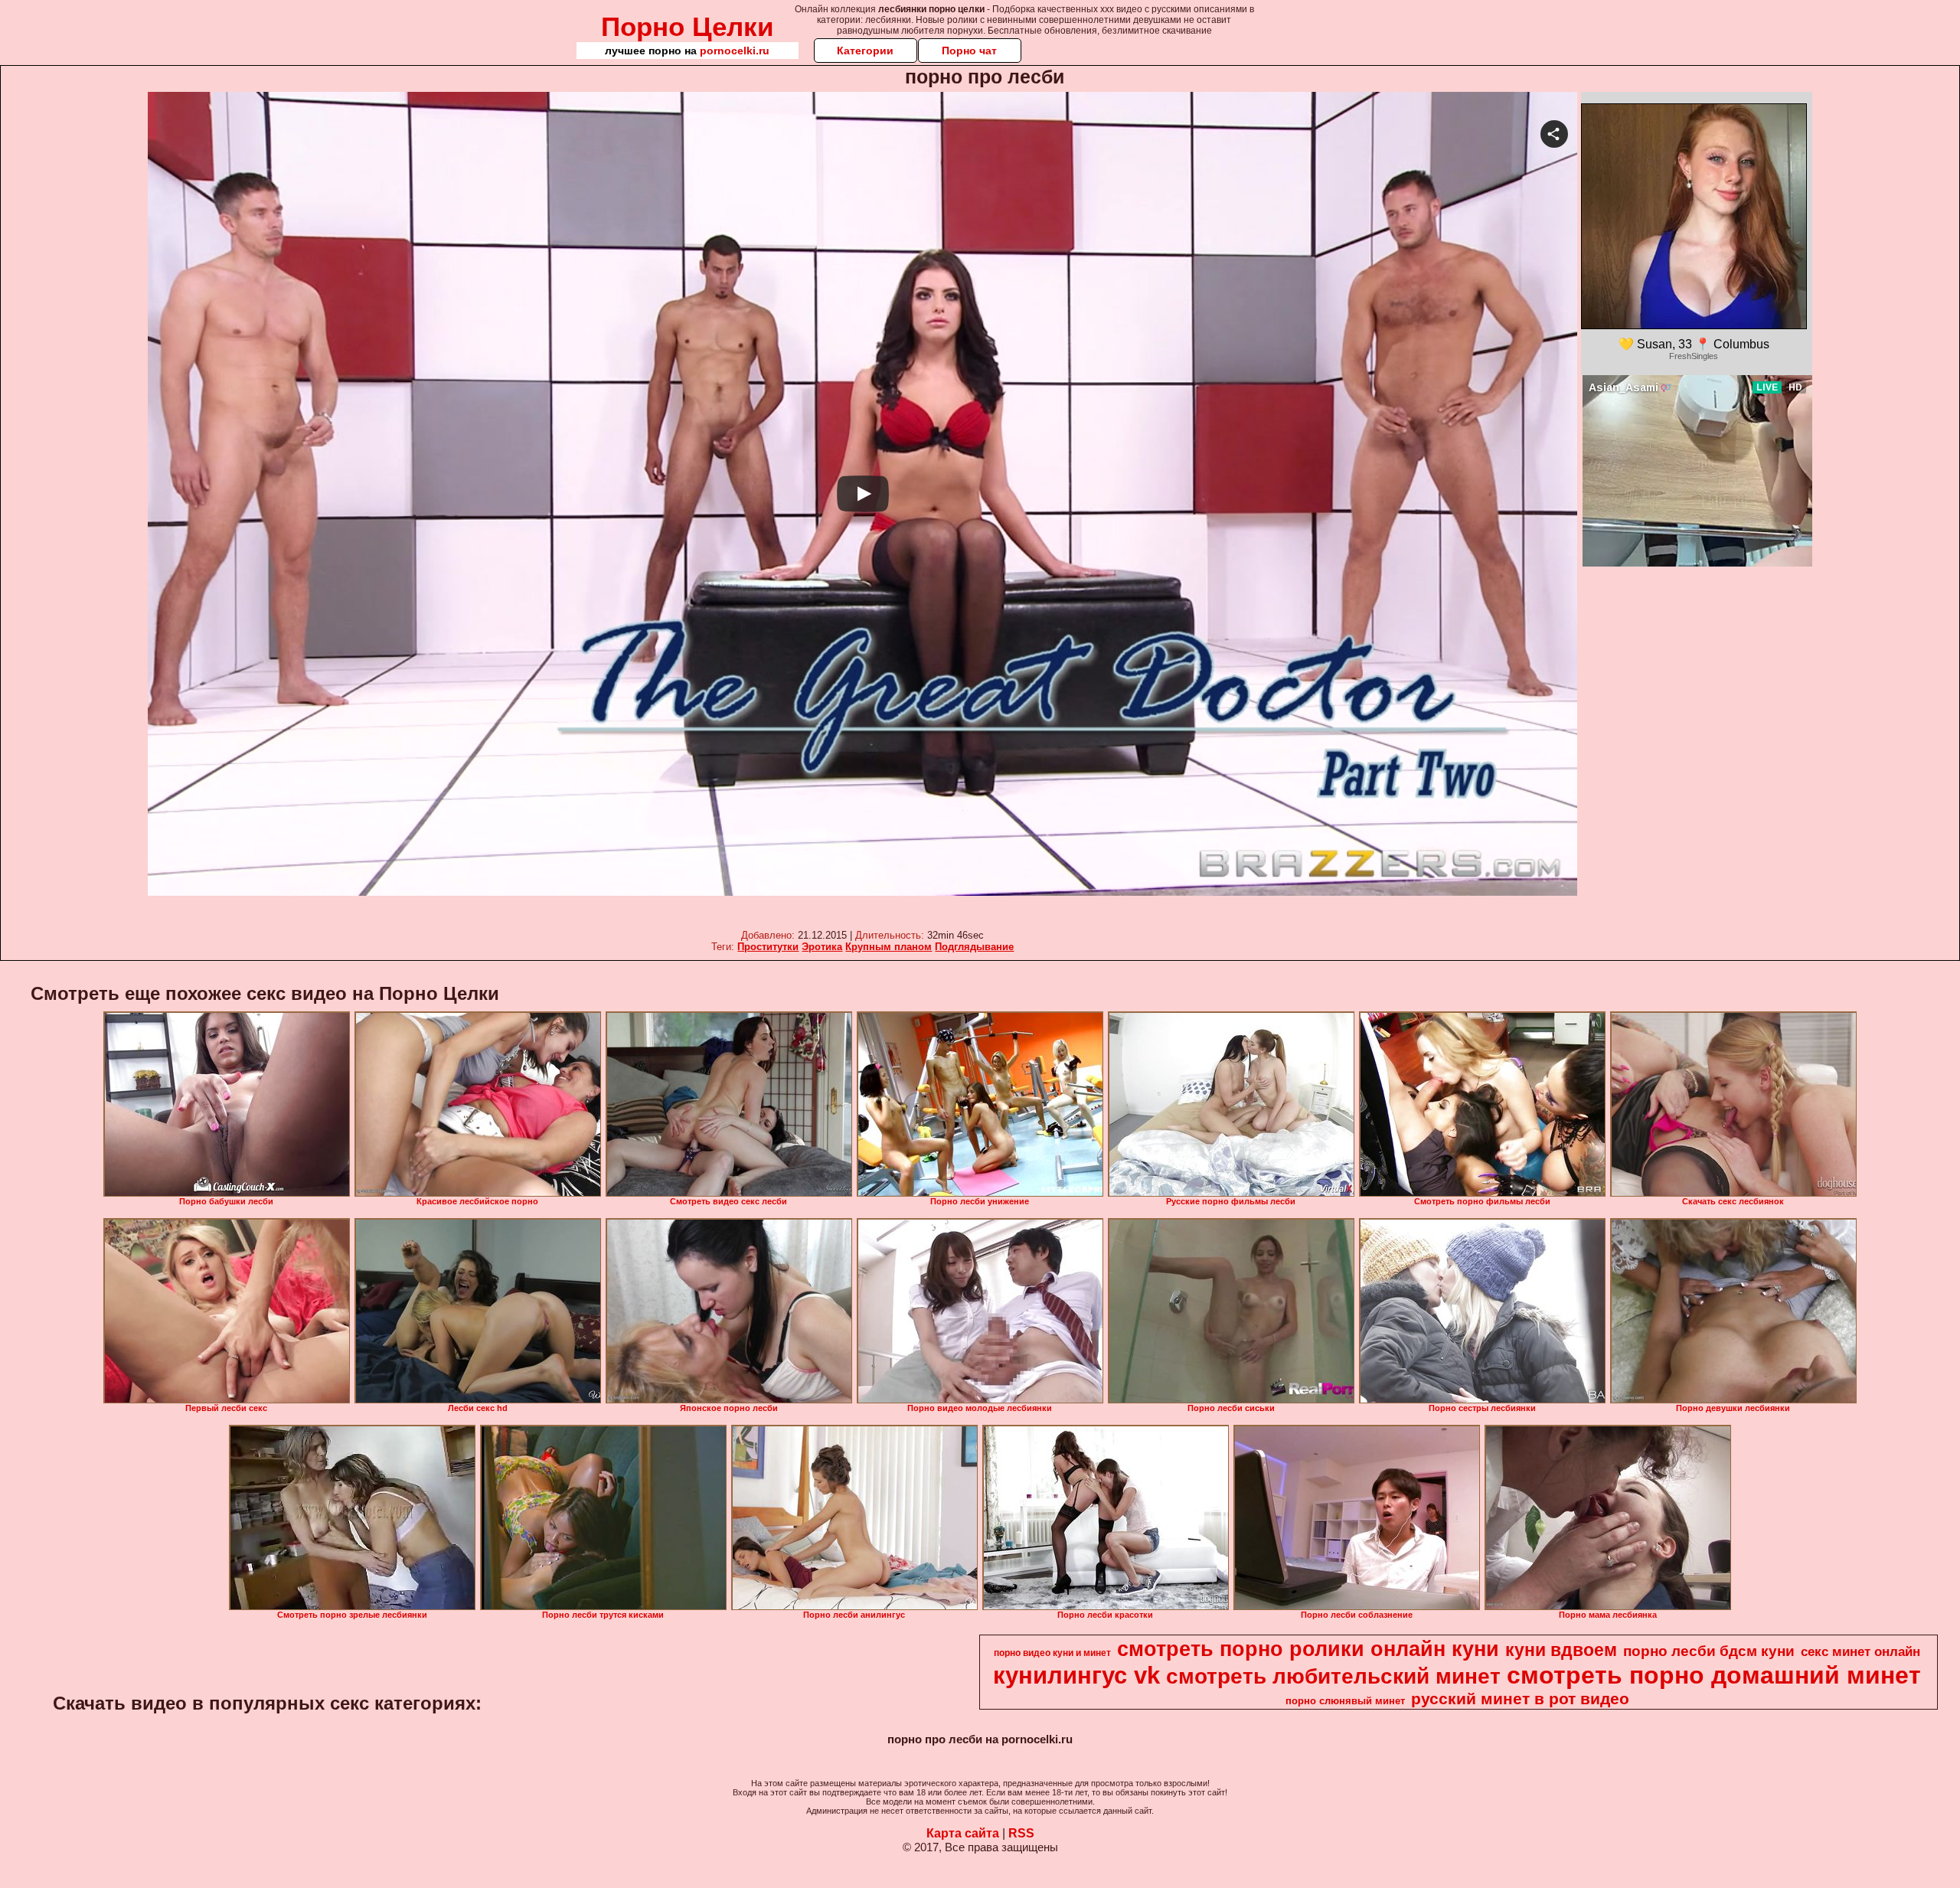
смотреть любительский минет (1333, 1676)
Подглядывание (974, 947)
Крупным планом (889, 947)
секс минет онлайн (1860, 1651)
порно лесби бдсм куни (1709, 1651)
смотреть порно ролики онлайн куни (1308, 1649)
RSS (1021, 1833)
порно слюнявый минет (1345, 1701)
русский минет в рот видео (1520, 1699)
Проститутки (768, 947)
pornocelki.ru (735, 51)
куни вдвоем (1561, 1650)
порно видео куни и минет (1052, 1653)
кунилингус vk (1076, 1675)
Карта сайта (963, 1833)
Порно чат (969, 51)
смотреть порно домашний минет (1714, 1675)
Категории (865, 51)
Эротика (822, 947)
